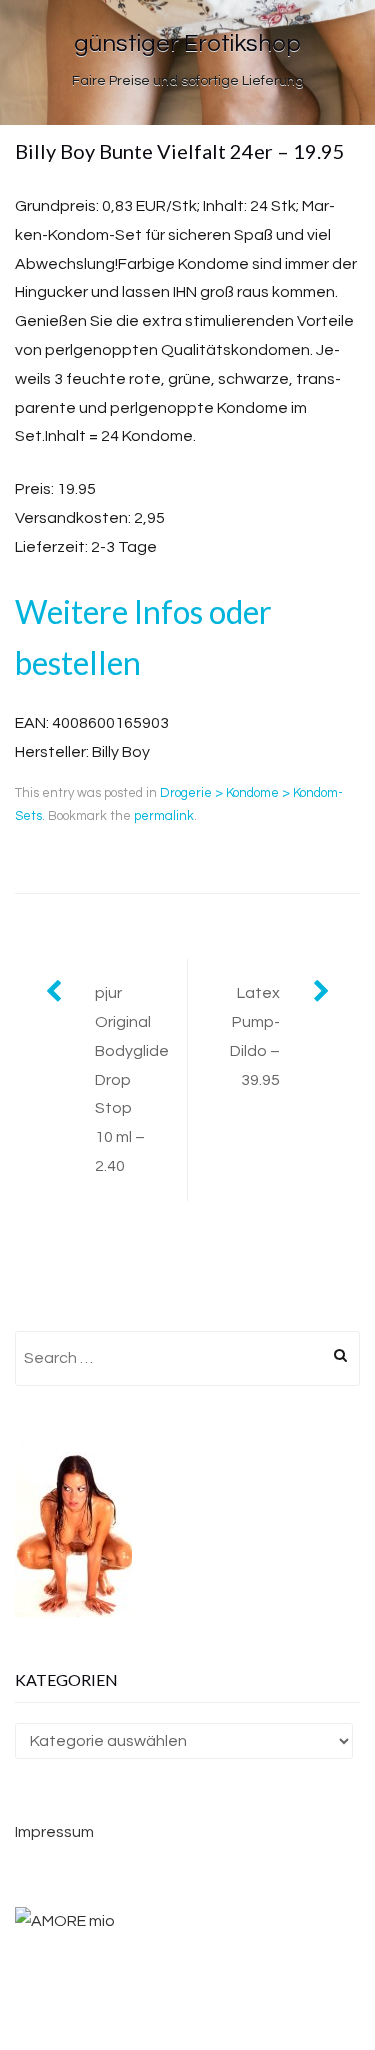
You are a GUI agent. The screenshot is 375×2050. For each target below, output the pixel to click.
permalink (164, 816)
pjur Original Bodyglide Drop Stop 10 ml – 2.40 (132, 1079)
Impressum (54, 1832)
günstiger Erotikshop (187, 43)
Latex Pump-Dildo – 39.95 (255, 1036)
